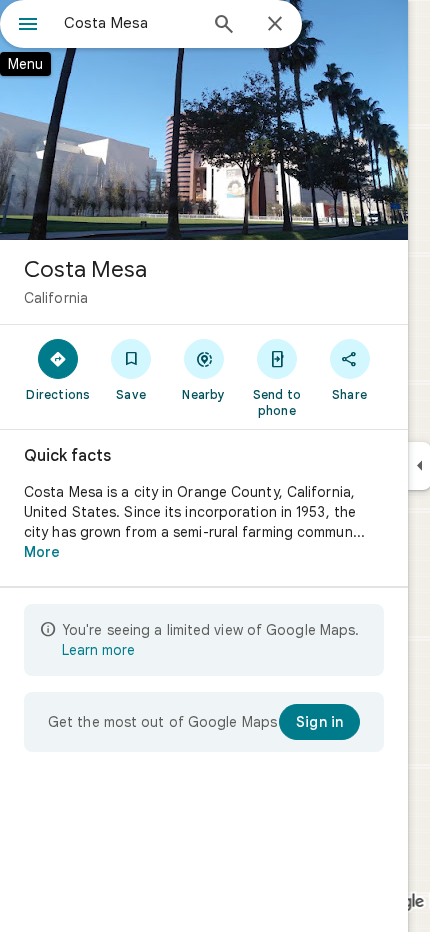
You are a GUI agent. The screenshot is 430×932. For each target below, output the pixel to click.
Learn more (98, 650)
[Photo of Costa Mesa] (204, 120)
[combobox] (130, 23)
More (42, 552)
